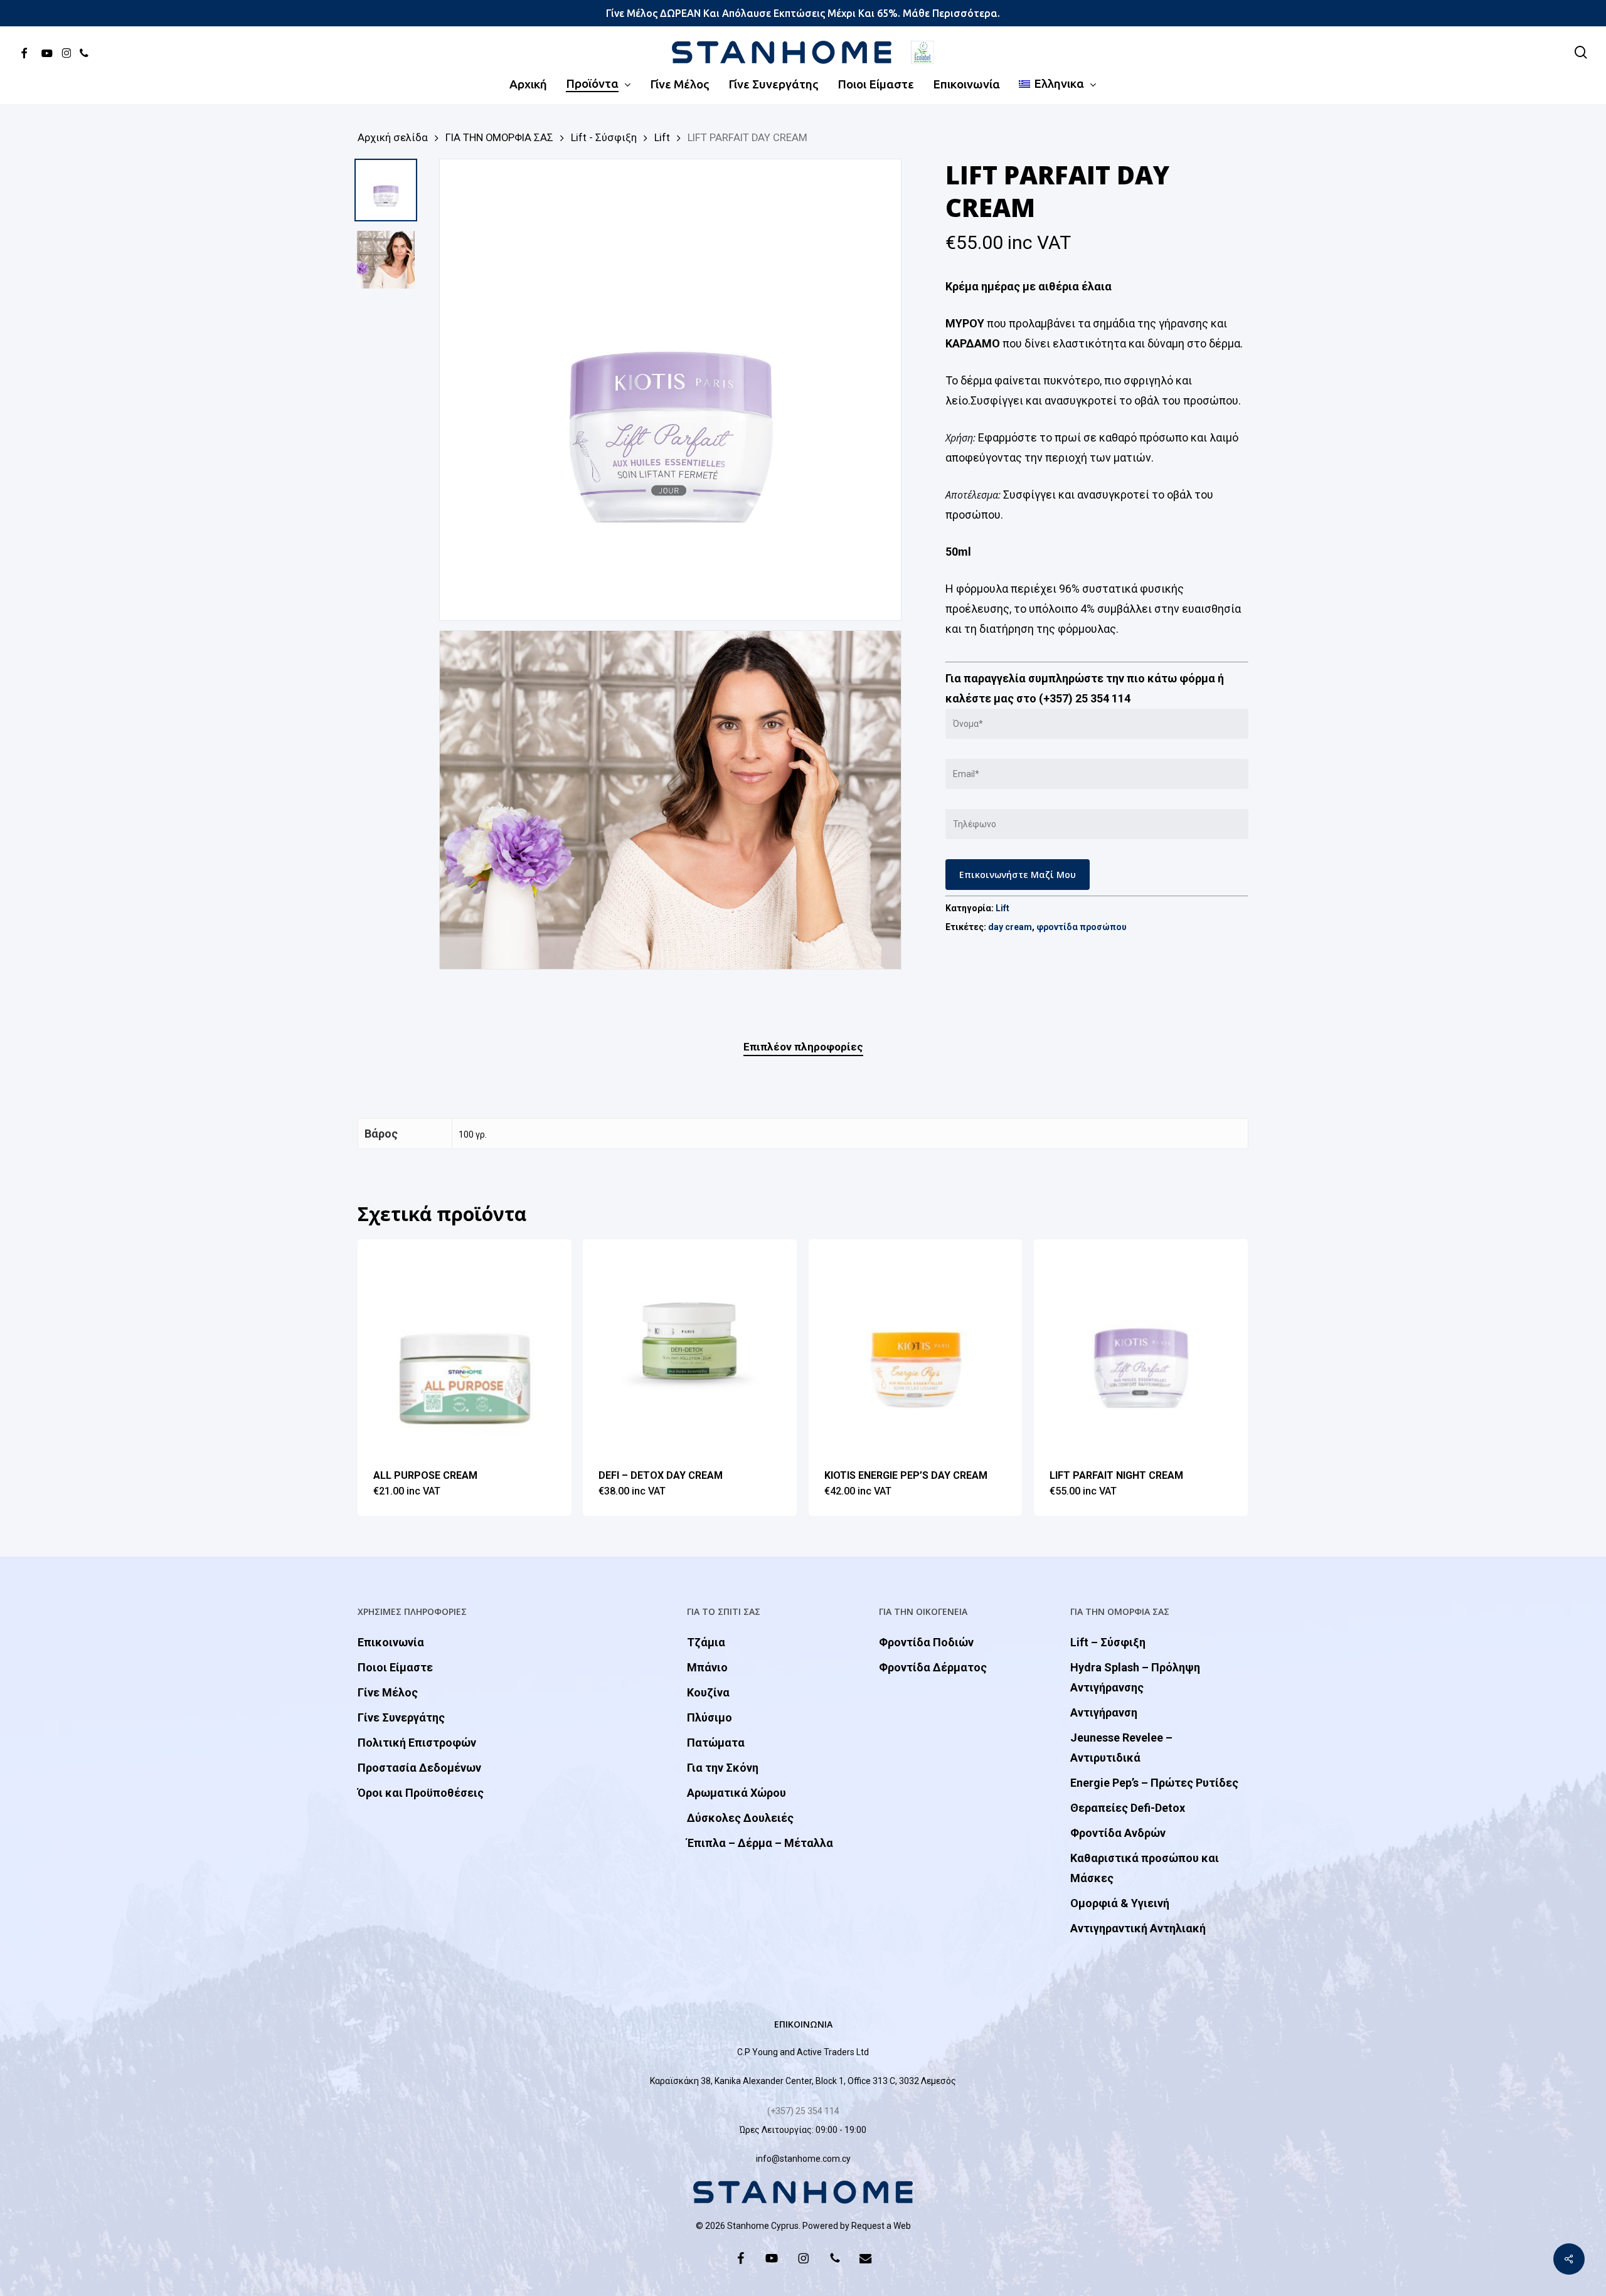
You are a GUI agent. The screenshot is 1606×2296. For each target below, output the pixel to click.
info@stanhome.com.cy (803, 2159)
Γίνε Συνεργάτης (401, 1717)
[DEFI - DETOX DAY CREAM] (690, 1346)
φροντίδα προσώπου (1082, 927)
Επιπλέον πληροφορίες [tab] (803, 1047)
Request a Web (881, 2226)
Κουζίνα (708, 1692)
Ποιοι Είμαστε (395, 1667)
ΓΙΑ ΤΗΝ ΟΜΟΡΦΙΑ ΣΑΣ (499, 138)
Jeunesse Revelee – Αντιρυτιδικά (1121, 1748)
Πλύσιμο (710, 1717)
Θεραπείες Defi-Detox (1128, 1808)
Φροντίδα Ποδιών (926, 1642)
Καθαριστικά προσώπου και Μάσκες (1145, 1868)
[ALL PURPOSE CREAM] (465, 1346)
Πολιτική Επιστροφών (417, 1743)
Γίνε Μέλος (388, 1692)
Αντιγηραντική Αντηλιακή (1138, 1928)
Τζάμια (706, 1642)
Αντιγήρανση (1104, 1712)
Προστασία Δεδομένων (419, 1768)
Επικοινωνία (391, 1642)
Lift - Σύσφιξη (604, 138)
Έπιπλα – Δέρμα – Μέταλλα (760, 1843)
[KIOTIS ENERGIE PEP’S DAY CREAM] (916, 1346)
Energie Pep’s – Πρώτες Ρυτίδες (1154, 1783)
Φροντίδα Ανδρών (1118, 1833)
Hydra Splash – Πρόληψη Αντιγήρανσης (1135, 1677)
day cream (1010, 927)
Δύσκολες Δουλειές (740, 1818)
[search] (1581, 52)
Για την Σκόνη (723, 1768)
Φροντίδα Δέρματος (933, 1667)
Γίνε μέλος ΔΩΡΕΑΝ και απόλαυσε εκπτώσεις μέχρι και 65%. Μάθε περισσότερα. (803, 13)
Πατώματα (716, 1743)
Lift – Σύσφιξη (1108, 1642)
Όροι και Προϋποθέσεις (421, 1793)
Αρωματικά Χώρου (737, 1793)
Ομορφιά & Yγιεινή (1120, 1903)
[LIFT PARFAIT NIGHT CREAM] (1141, 1346)
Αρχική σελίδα (393, 138)
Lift (662, 138)
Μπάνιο (707, 1667)
